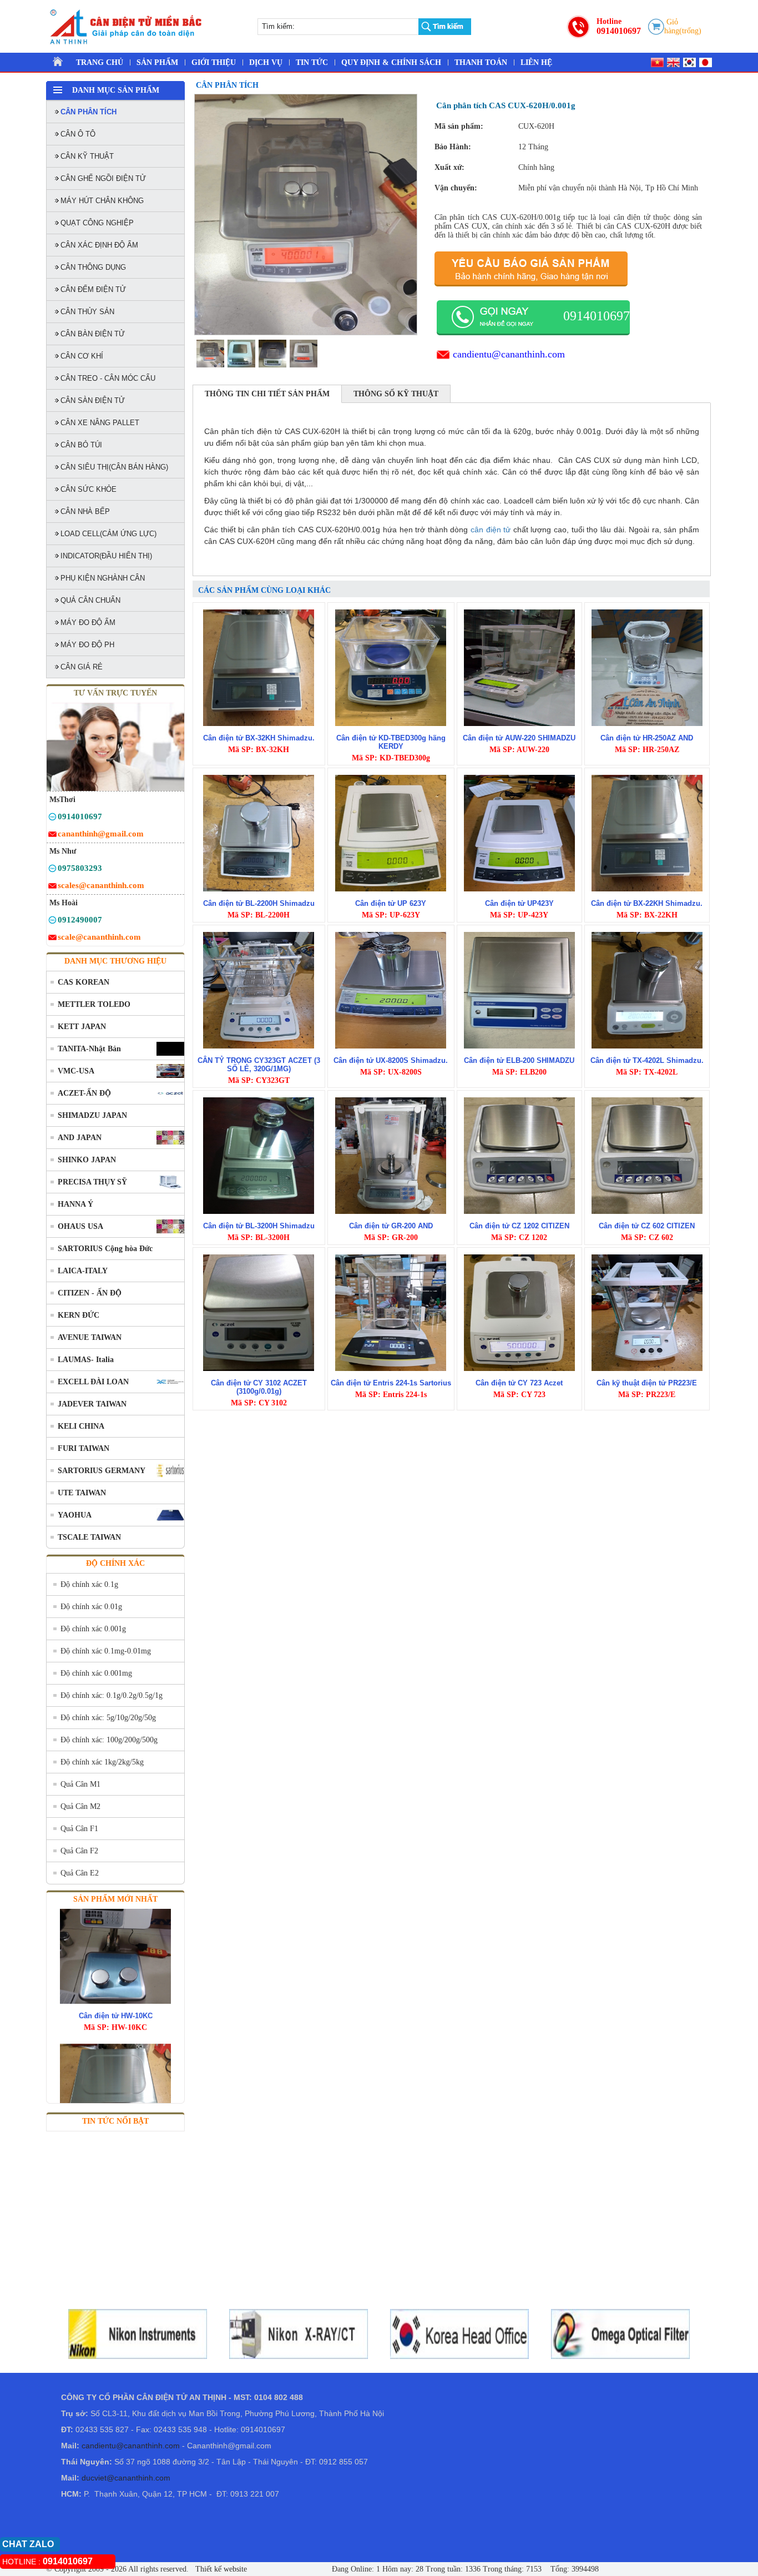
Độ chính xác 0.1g (89, 1584)
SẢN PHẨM (157, 62)
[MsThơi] (52, 818)
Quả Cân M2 (80, 1806)
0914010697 (619, 31)
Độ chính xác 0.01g (91, 1607)
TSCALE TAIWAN (89, 1537)
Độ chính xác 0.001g (93, 1629)
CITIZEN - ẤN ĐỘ (90, 1293)
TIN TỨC (312, 62)
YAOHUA (75, 1515)
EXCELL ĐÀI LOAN (93, 1382)
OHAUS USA (80, 1226)
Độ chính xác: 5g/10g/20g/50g (108, 1718)
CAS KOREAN (84, 982)
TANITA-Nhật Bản (89, 1049)
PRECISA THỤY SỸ (92, 1182)
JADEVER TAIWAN (92, 1404)
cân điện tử (491, 530)
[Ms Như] (52, 870)
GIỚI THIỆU (214, 62)
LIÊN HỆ (536, 62)
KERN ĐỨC (79, 1315)
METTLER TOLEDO (94, 1004)
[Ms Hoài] (52, 922)
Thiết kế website (220, 2569)
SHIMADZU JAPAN (92, 1115)
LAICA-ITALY (83, 1271)
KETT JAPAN (82, 1027)
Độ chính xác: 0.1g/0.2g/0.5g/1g (112, 1695)
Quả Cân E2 (80, 1873)
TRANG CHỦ (100, 62)
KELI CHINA (81, 1426)
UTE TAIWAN (82, 1493)
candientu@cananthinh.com (509, 354)
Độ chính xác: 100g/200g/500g (109, 1740)
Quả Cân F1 (79, 1829)
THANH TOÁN (481, 62)
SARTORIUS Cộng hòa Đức (105, 1249)
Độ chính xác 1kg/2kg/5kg (102, 1762)
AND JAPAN (80, 1138)
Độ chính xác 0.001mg (96, 1673)
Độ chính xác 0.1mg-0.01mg (106, 1651)
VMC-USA (76, 1071)
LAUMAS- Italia (86, 1360)
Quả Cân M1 (80, 1784)
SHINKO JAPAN (87, 1160)
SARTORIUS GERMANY (102, 1471)
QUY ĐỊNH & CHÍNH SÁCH (391, 62)
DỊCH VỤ (266, 62)
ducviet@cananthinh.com (126, 2478)
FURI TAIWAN (84, 1448)
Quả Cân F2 (79, 1851)
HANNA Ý (75, 1204)
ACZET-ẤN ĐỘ (84, 1093)
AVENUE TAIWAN (90, 1337)
